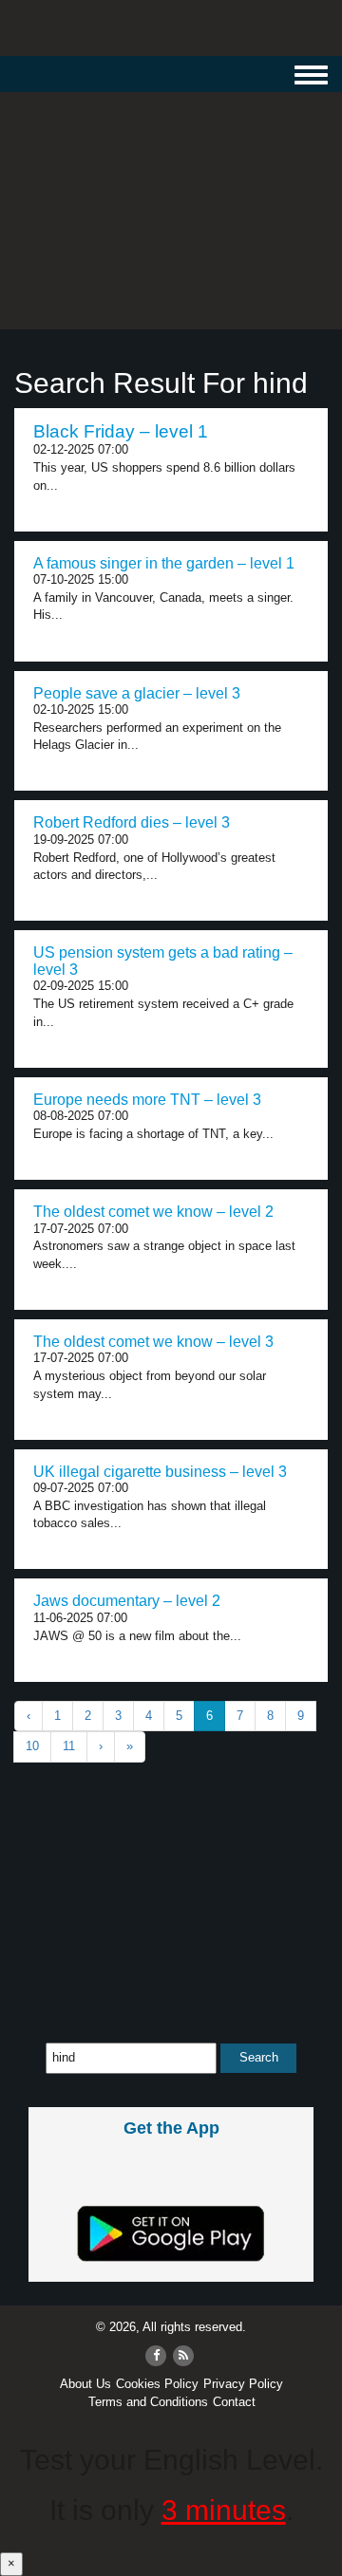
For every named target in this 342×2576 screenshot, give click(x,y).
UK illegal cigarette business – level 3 (160, 1472)
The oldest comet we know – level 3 (153, 1342)
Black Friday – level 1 (121, 431)
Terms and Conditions (148, 2402)
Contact (234, 2402)
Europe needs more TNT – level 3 (147, 1100)
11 (69, 1746)
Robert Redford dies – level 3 (132, 822)
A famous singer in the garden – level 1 (164, 563)
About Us (85, 2384)
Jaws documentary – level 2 (127, 1601)
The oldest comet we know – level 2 (153, 1212)
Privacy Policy (243, 2384)
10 (32, 1746)
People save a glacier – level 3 (137, 693)
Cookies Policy (157, 2384)
